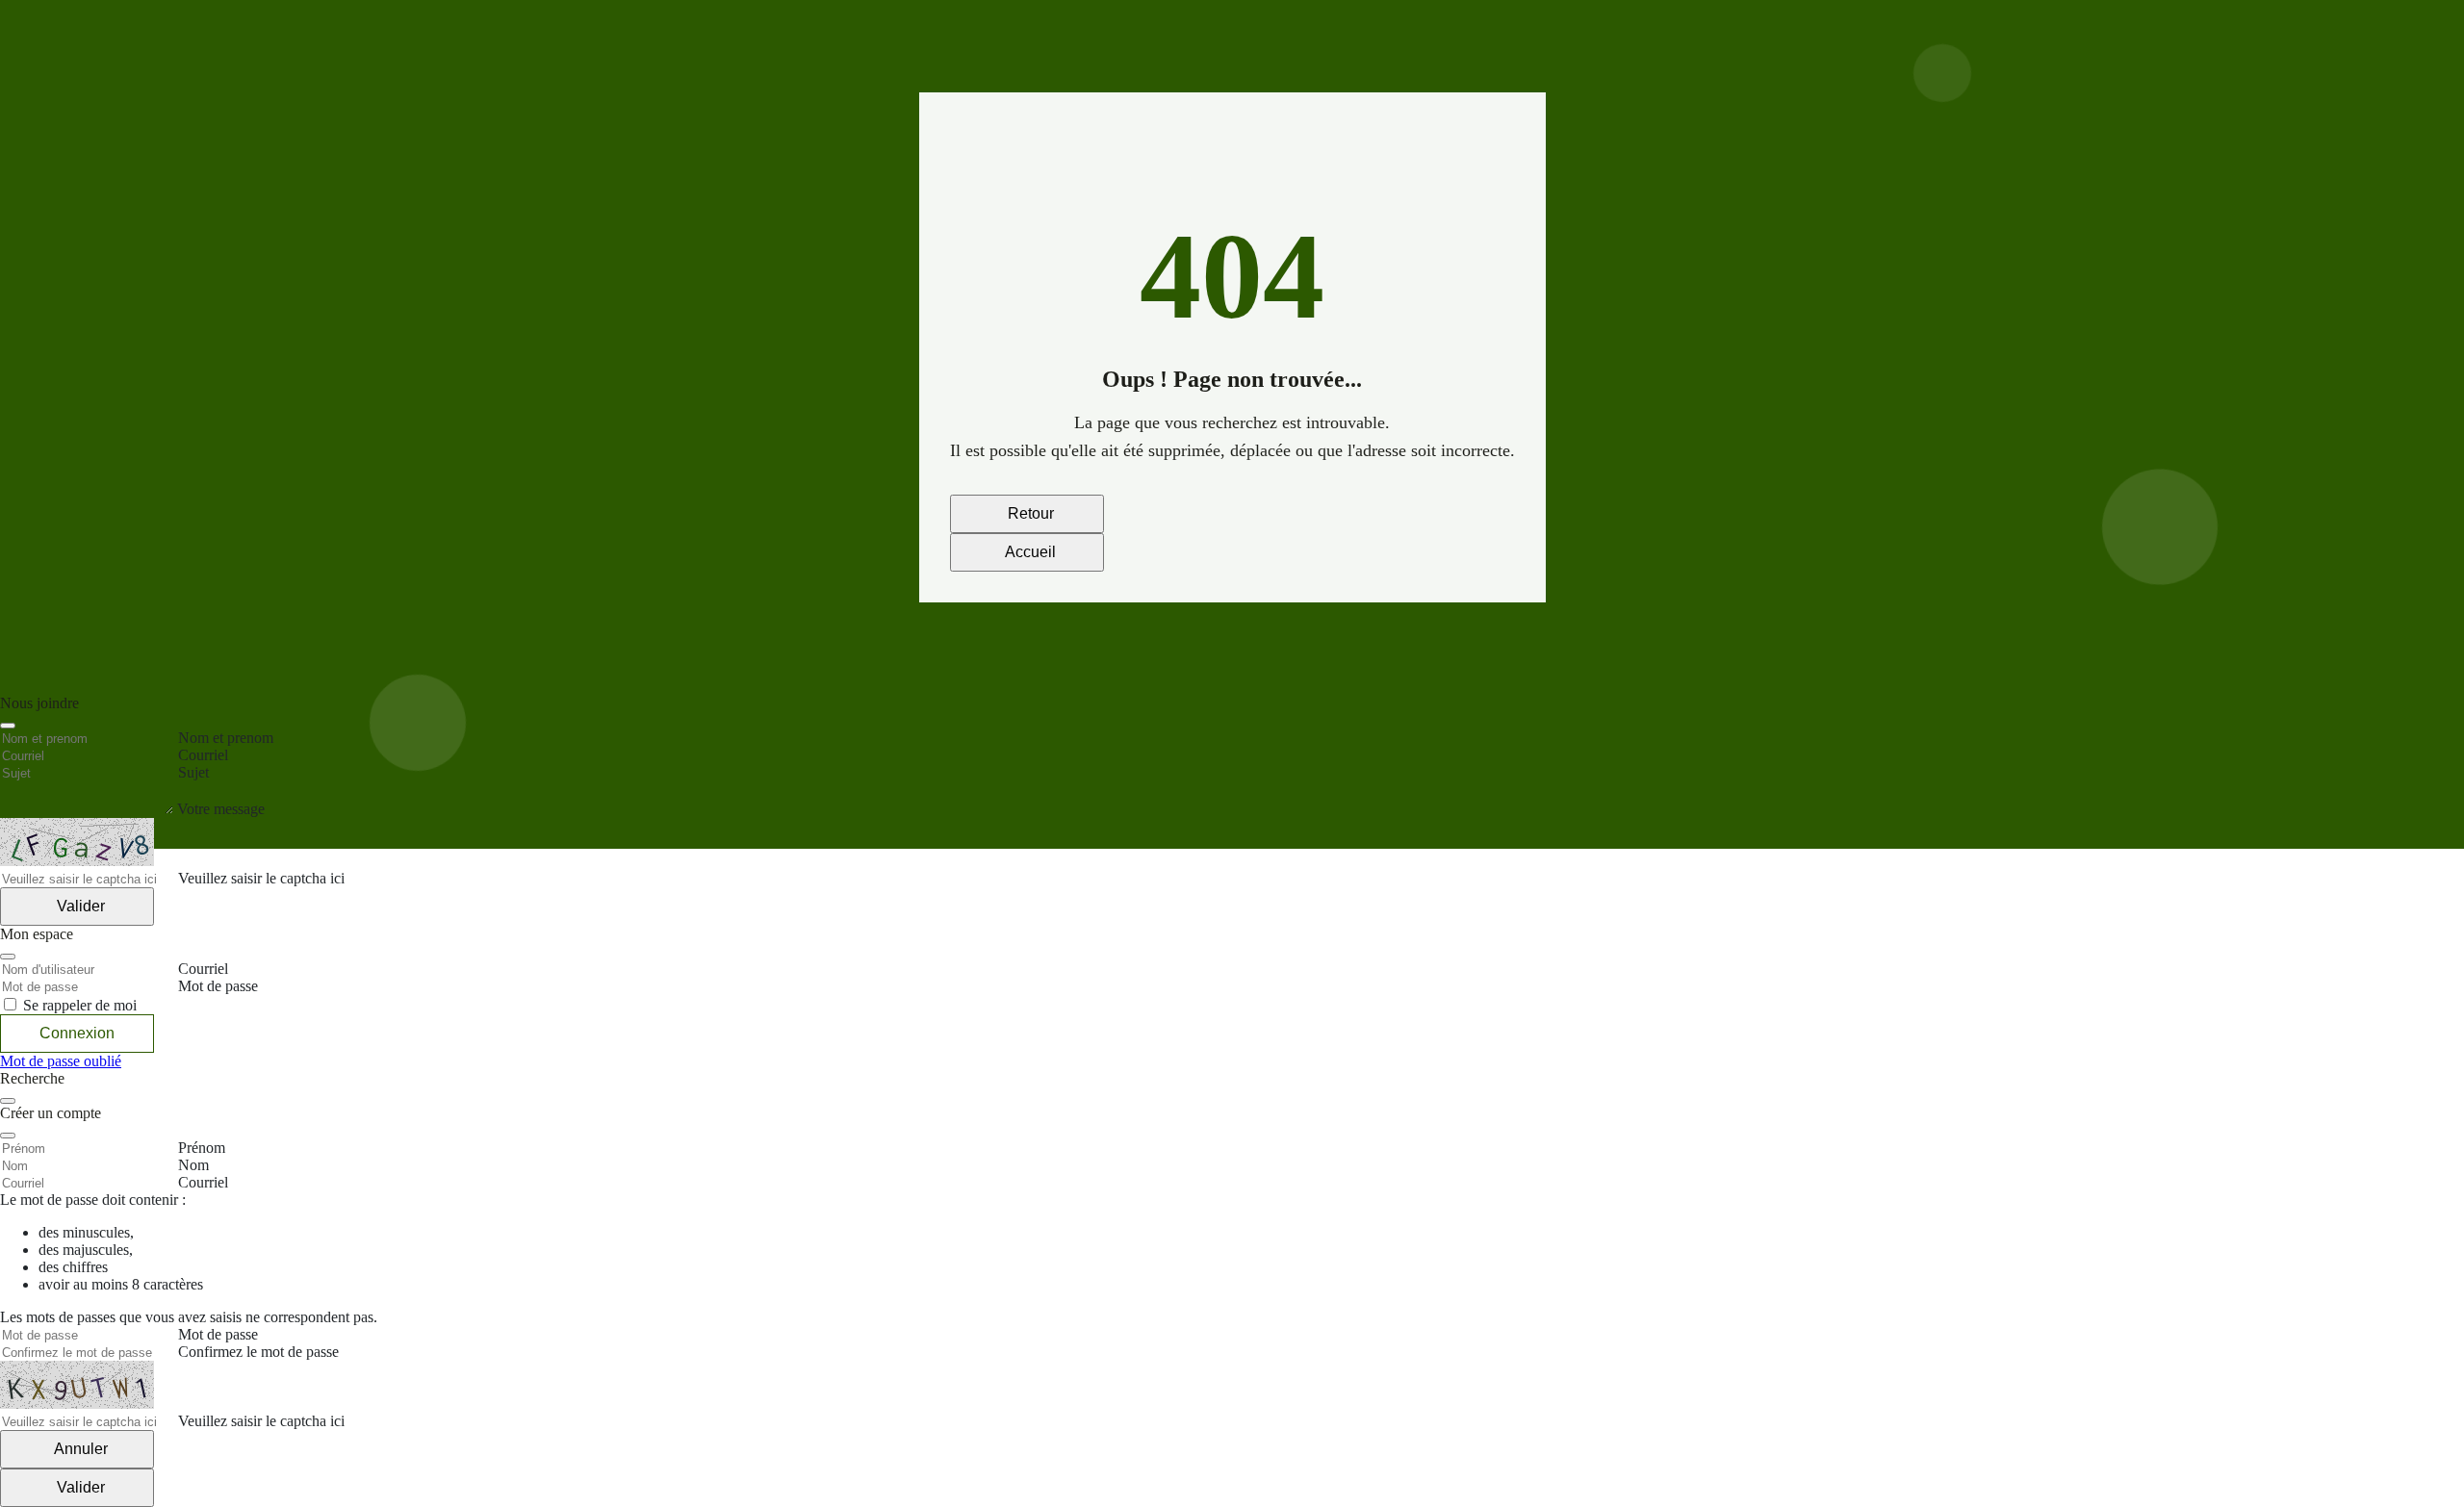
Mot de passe (218, 1334)
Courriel (203, 1182)
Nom (193, 1165)
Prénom (202, 1148)
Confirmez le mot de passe (258, 1352)
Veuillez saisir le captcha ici (261, 1421)
